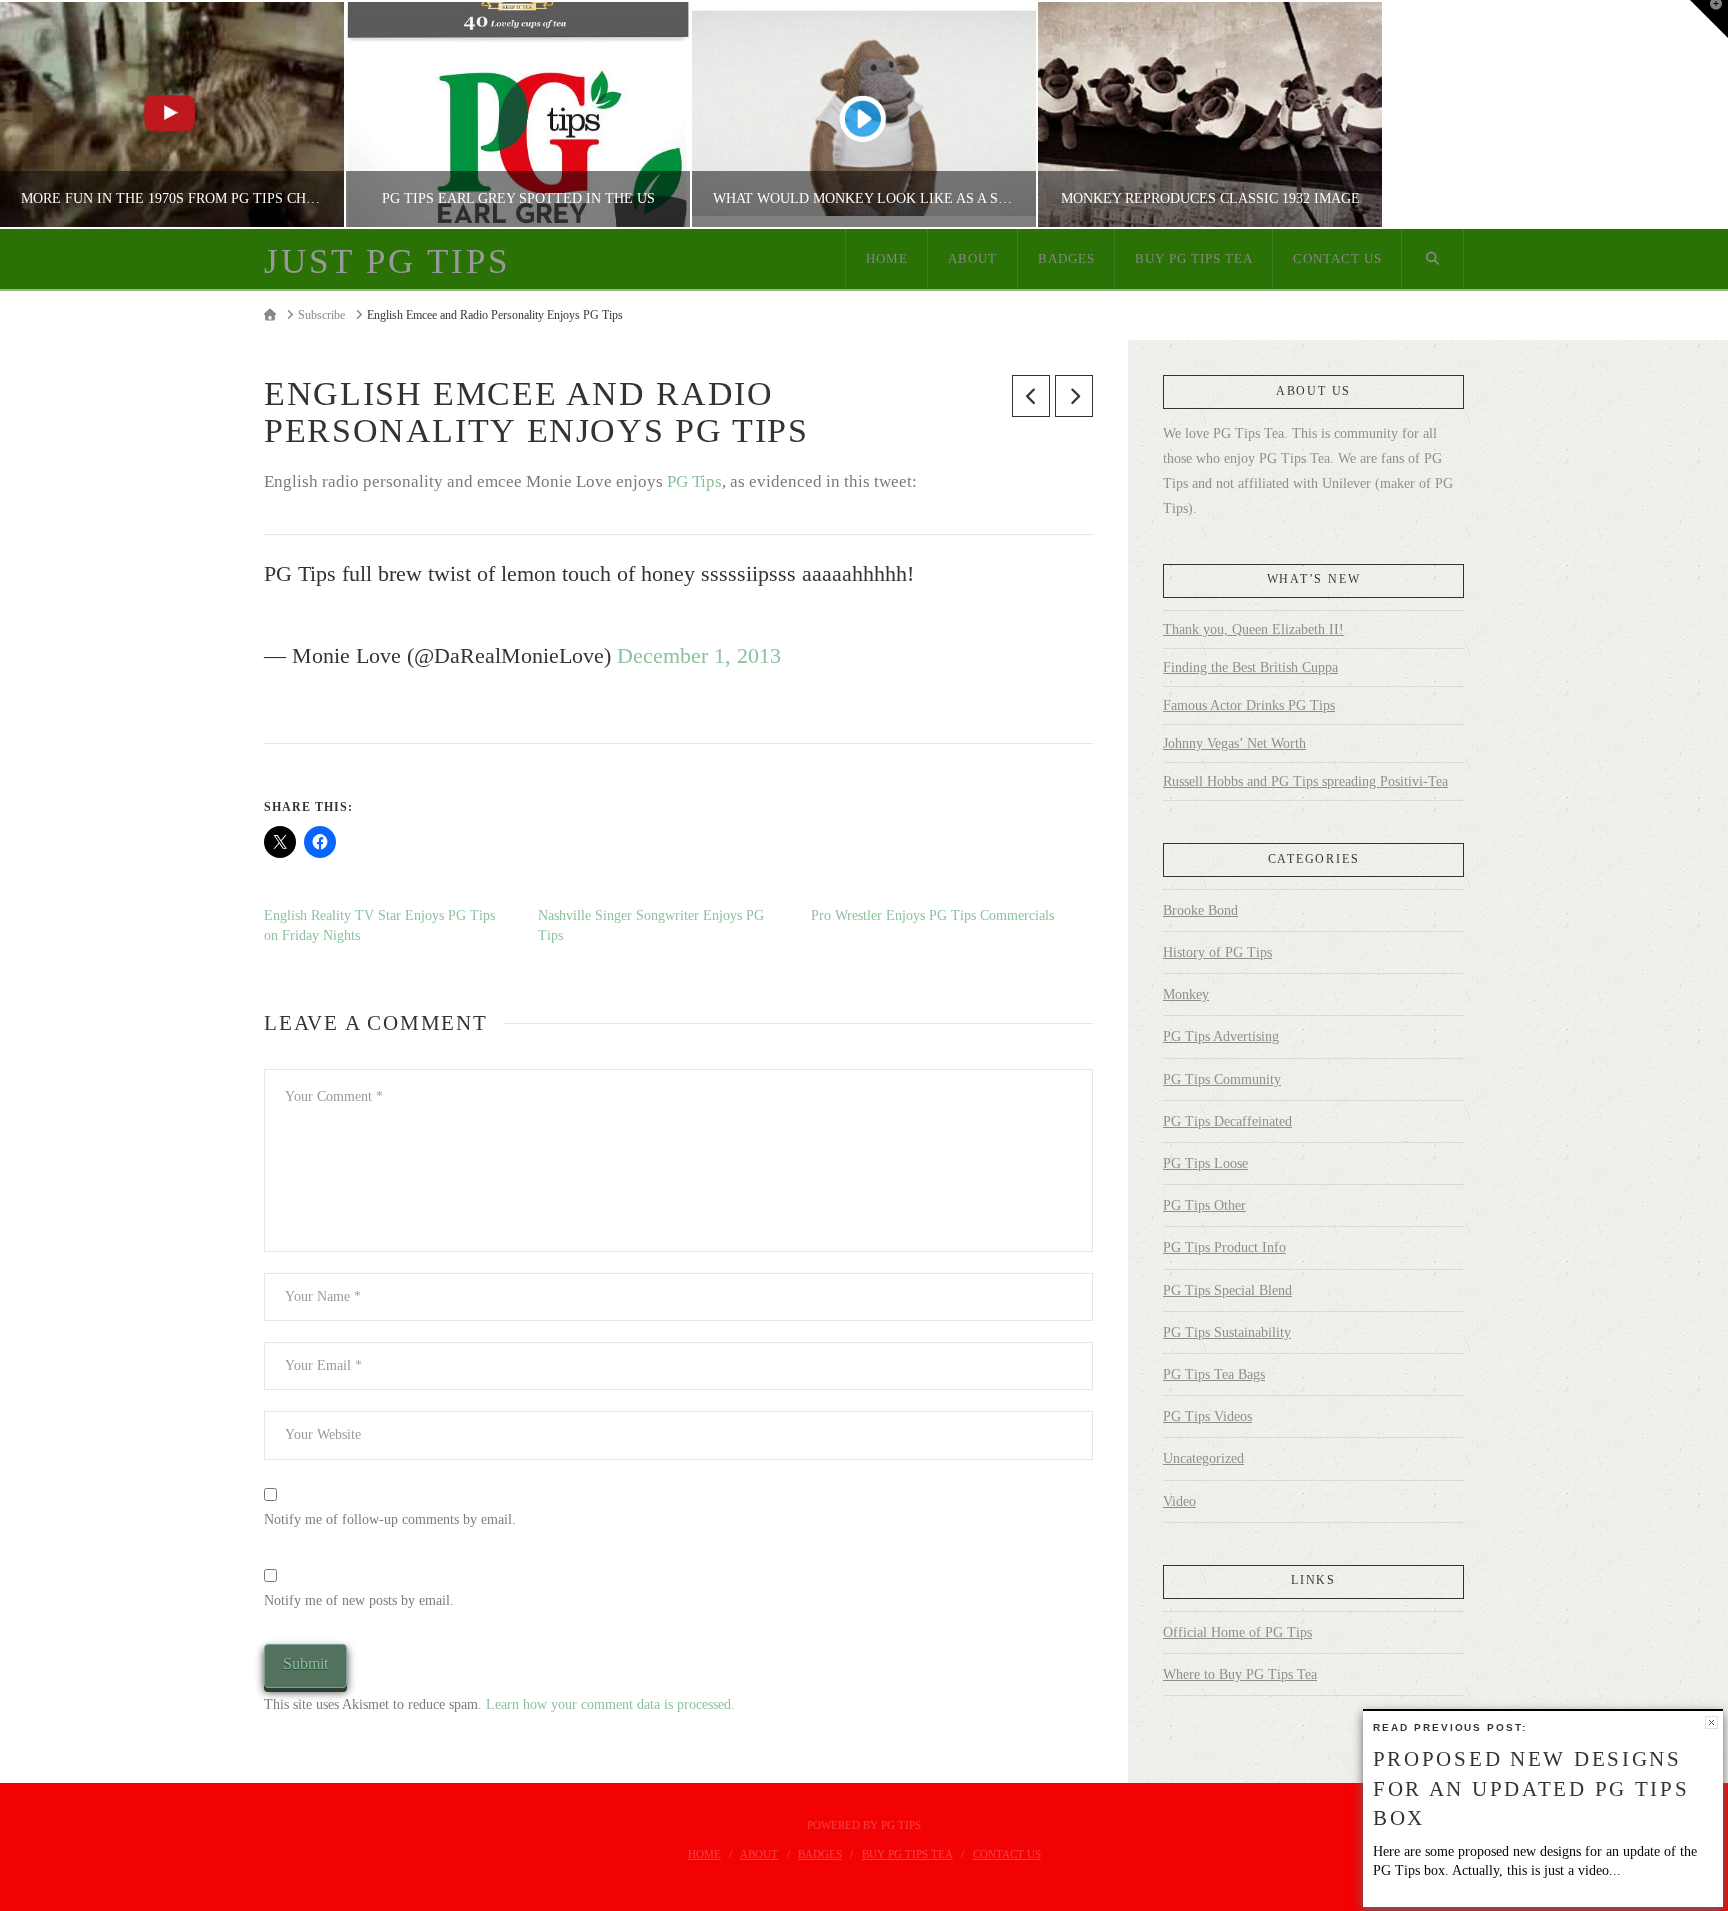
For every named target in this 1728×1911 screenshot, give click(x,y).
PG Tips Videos (1207, 1416)
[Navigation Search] (1433, 259)
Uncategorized (1203, 1458)
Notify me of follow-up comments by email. (390, 1519)
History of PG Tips (1217, 952)
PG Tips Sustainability (1227, 1332)
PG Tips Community (1222, 1079)
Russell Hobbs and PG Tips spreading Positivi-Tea (1305, 781)
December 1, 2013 (699, 656)
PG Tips (694, 481)
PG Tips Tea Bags (1214, 1374)
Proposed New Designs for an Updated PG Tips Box (1531, 1788)
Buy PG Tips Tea (907, 1854)
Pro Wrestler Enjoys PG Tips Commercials (932, 915)
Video (1179, 1501)
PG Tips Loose (1205, 1163)
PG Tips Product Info (1224, 1247)
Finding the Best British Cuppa (1250, 667)
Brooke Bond (1200, 910)
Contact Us (1007, 1854)
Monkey (1186, 994)
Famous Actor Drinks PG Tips (1249, 705)
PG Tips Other (1204, 1205)
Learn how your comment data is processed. (610, 1704)
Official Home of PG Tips (1237, 1632)
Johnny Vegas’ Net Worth (1234, 743)
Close (1711, 1722)
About (759, 1854)
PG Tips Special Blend (1227, 1290)
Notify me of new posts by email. (359, 1600)
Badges (820, 1854)
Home (704, 1854)
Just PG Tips (387, 261)
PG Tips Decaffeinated (1227, 1121)
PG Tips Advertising (1221, 1036)
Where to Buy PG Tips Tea (1240, 1674)
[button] (1709, 19)
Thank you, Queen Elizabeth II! (1253, 629)
